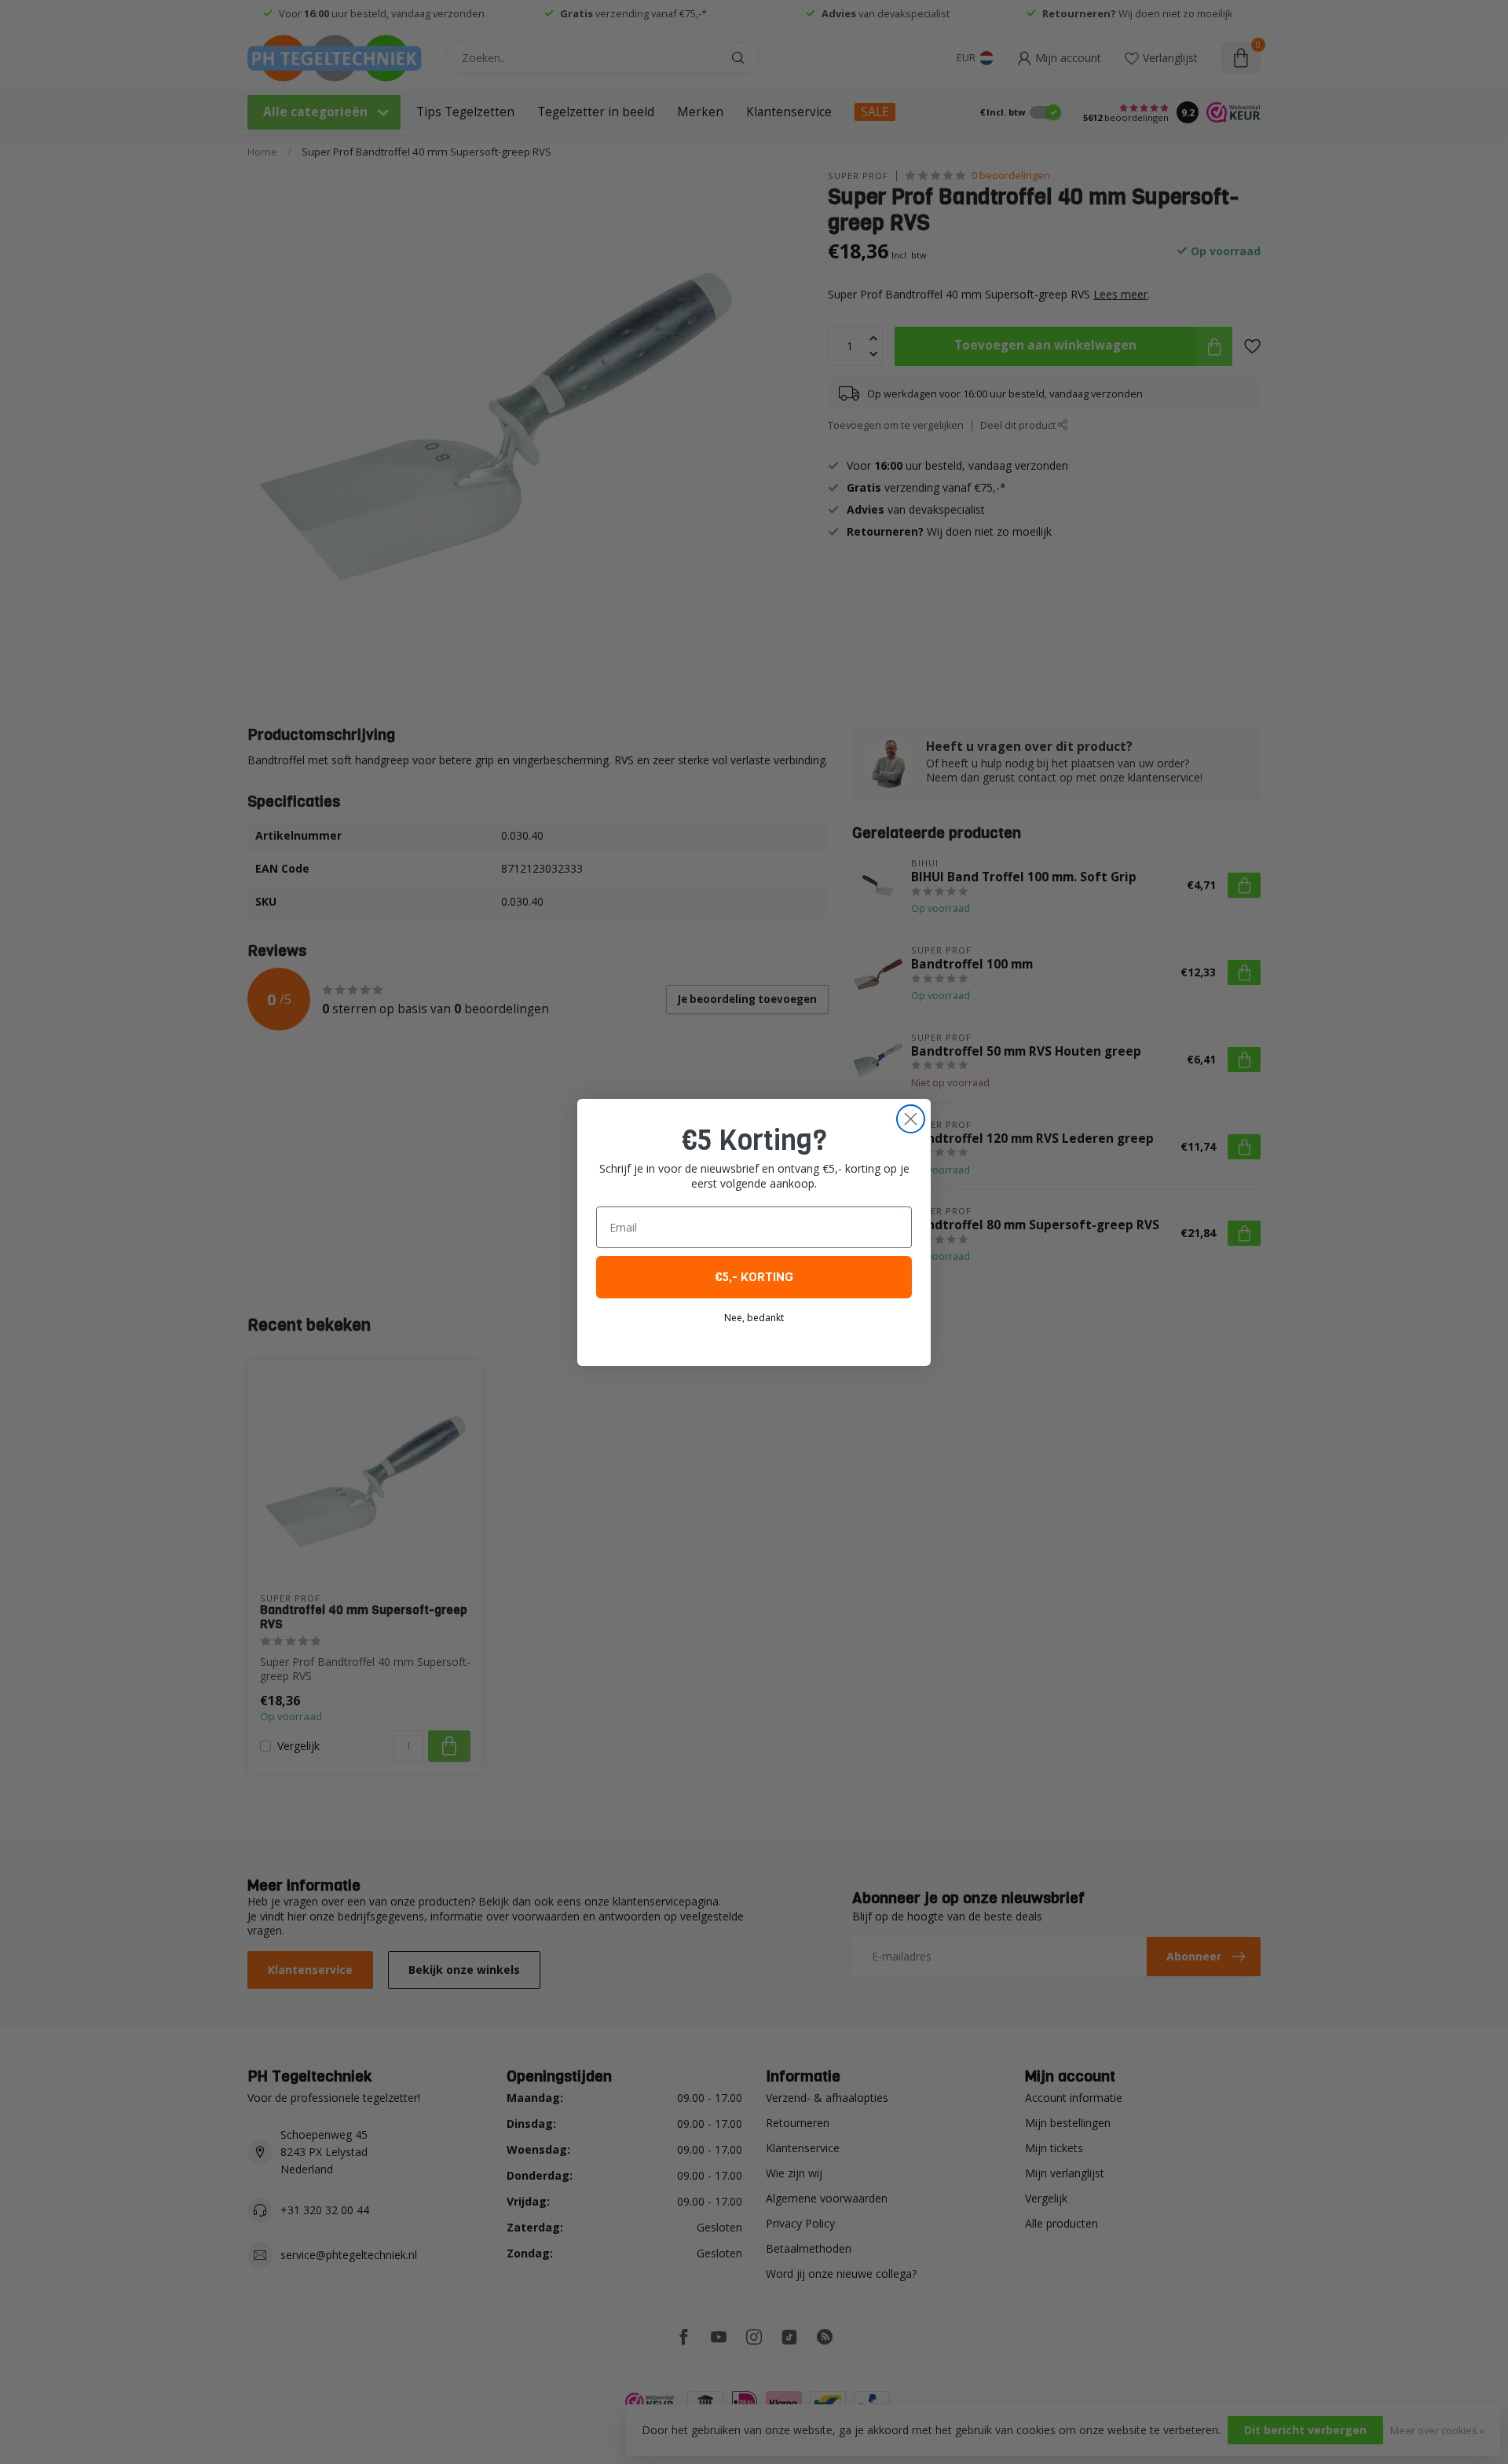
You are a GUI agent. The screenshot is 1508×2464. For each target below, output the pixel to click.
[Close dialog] (911, 1119)
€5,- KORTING (754, 1277)
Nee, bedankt (754, 1318)
